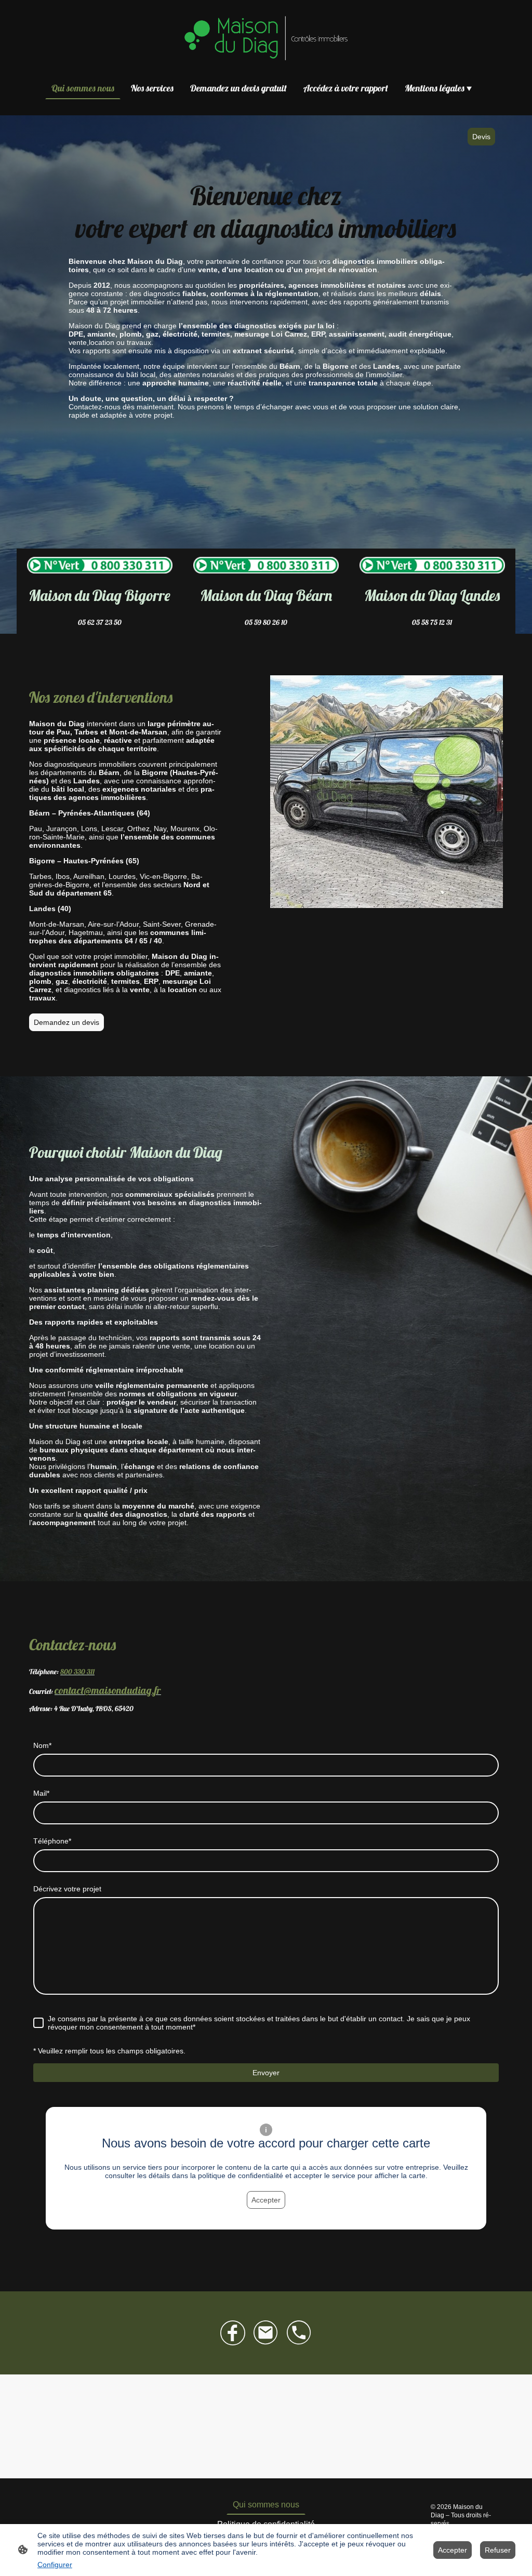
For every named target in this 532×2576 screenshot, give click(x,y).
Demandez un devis (66, 1022)
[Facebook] (233, 2333)
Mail (41, 1793)
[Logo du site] (266, 38)
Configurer (55, 2565)
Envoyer (266, 2073)
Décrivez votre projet (67, 1889)
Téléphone (52, 1841)
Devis (481, 137)
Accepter (266, 2200)
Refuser (498, 2550)
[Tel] (299, 2333)
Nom (42, 1745)
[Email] (266, 2333)
